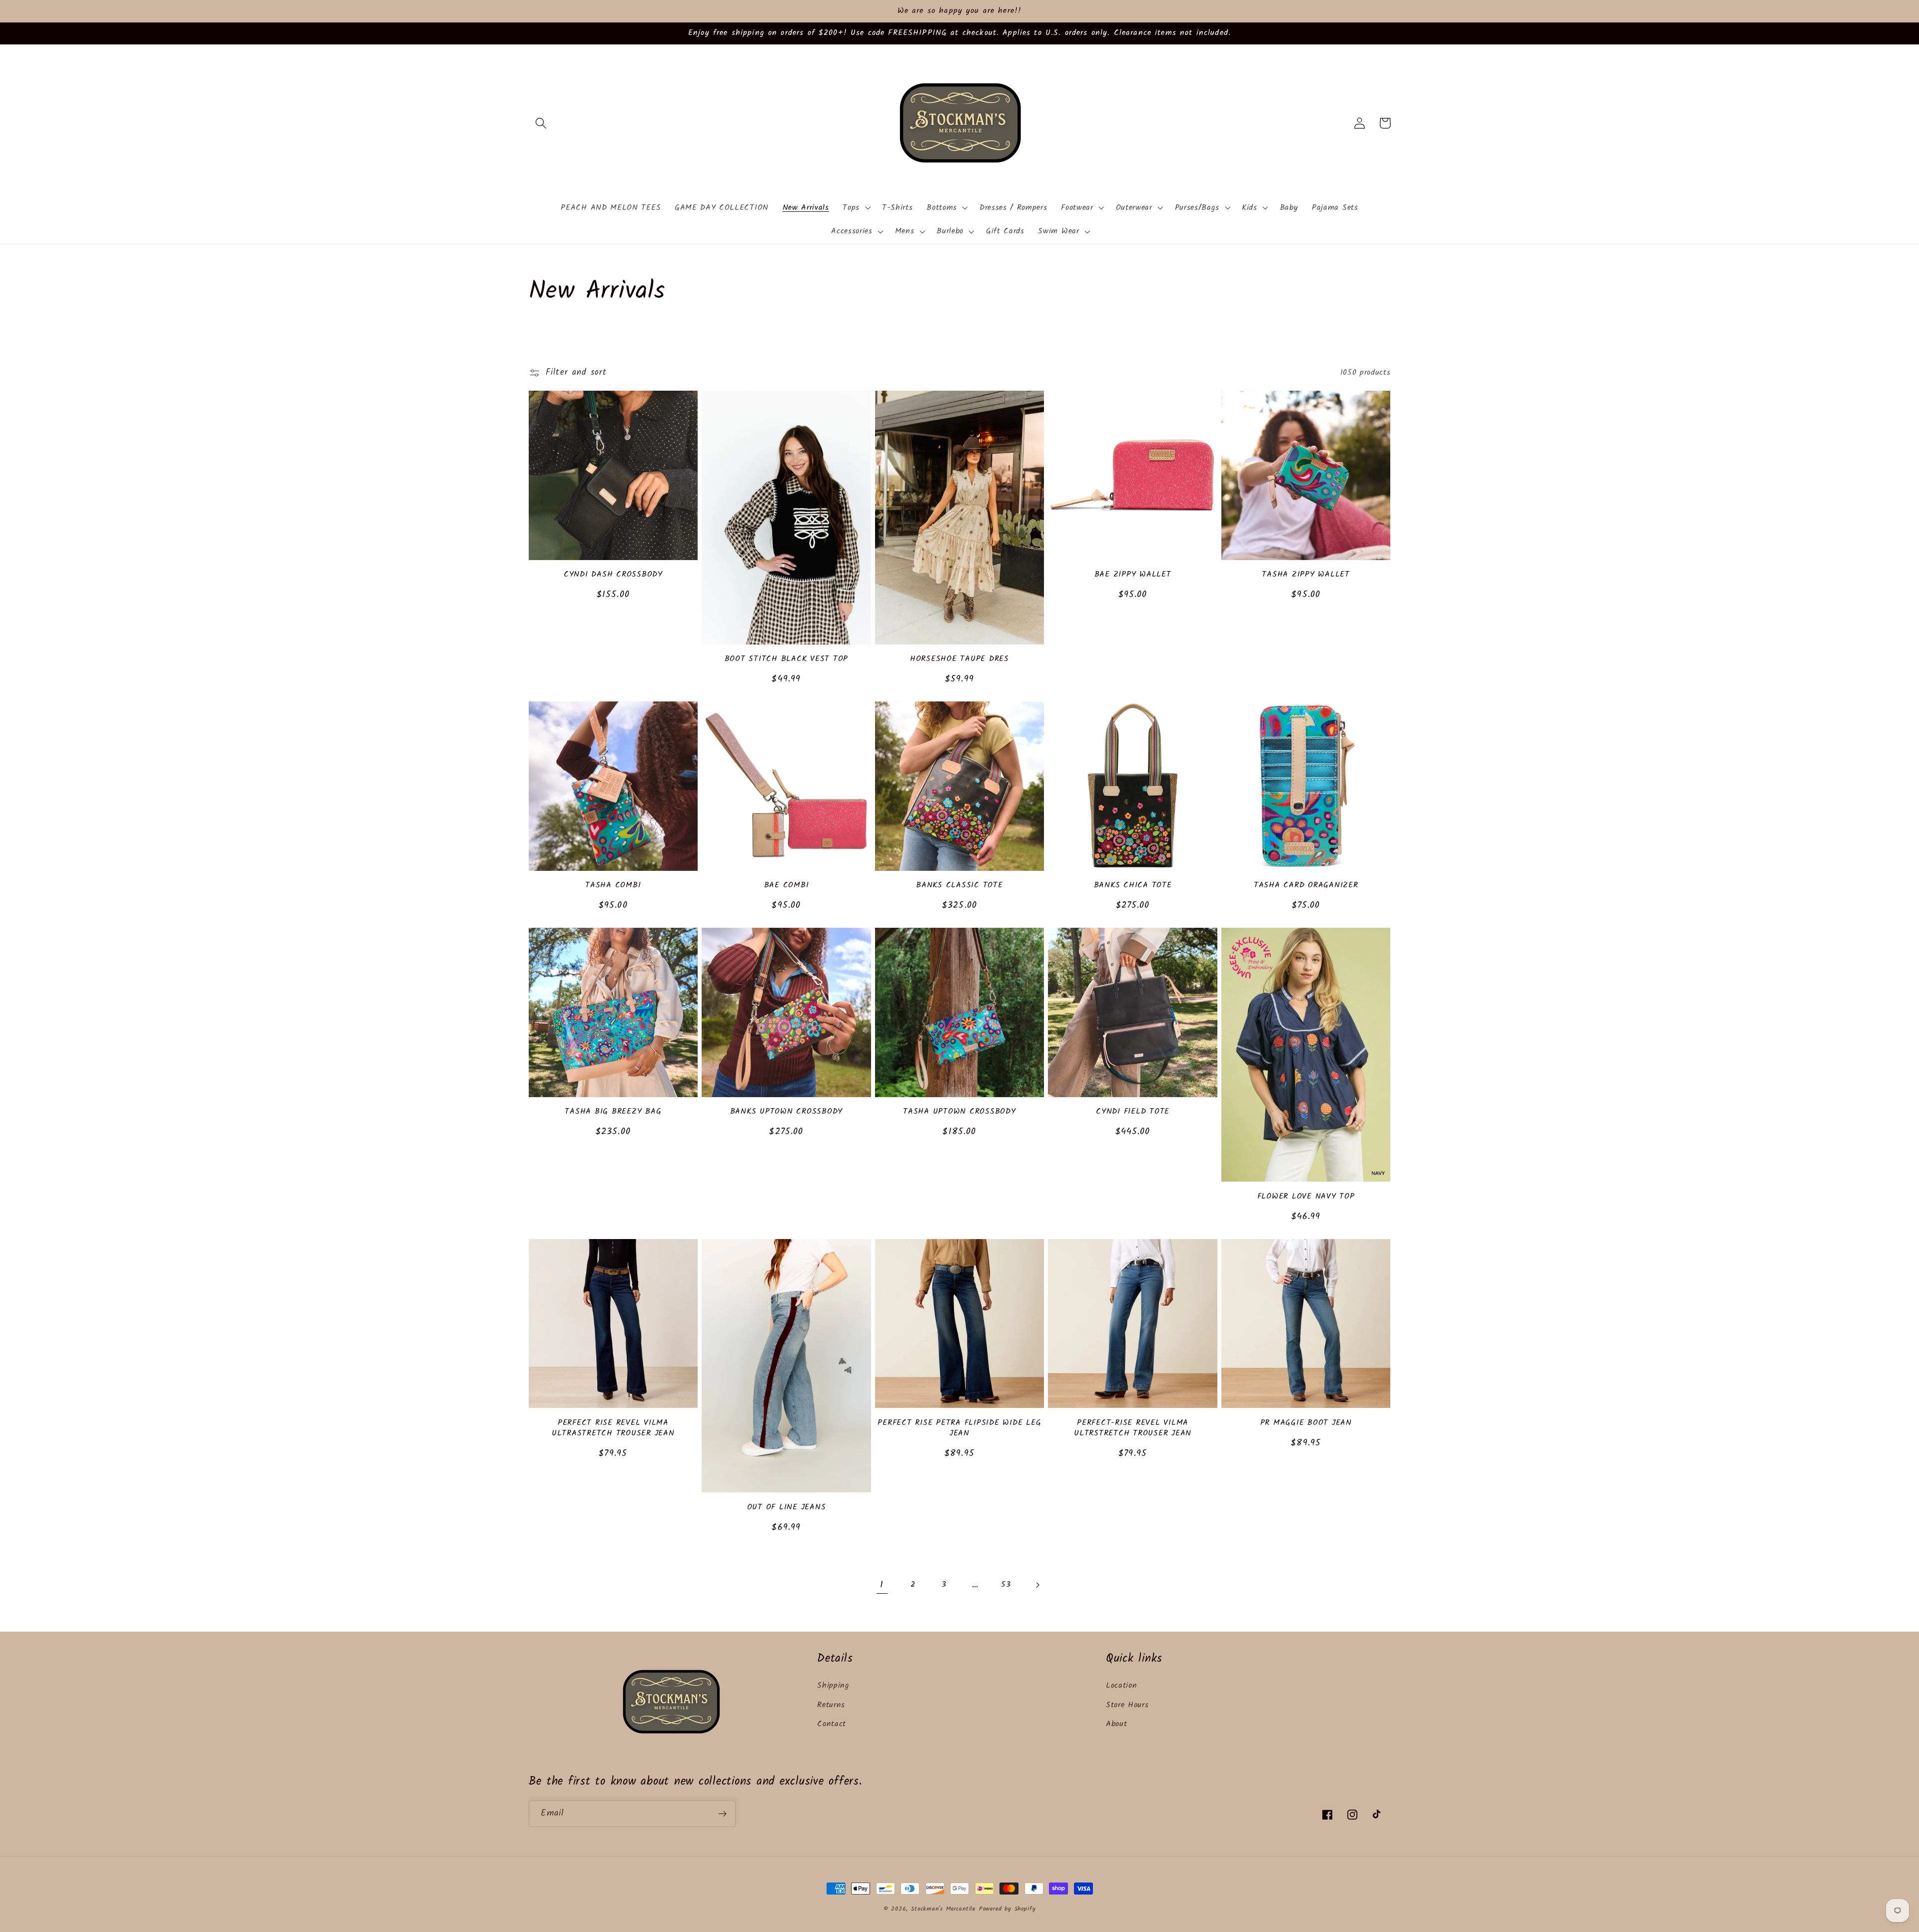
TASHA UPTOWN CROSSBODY (959, 1112)
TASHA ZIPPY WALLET (1306, 575)
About (1116, 1724)
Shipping (833, 1686)
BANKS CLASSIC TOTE (959, 886)
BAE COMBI (787, 886)
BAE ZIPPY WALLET (1133, 575)
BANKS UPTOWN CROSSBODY (787, 1112)
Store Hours (1127, 1705)
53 (1006, 1585)
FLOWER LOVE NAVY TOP (1306, 1197)
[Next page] (1037, 1585)
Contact (832, 1724)
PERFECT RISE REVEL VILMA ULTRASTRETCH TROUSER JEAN (613, 1428)
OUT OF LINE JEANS (787, 1508)
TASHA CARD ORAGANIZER (1306, 886)
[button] (541, 123)
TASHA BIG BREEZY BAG (613, 1112)
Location (1122, 1686)
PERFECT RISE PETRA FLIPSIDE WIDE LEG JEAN (959, 1428)
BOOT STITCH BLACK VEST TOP (787, 659)
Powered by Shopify (1007, 1909)
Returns (831, 1705)
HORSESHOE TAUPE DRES (959, 659)
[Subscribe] (722, 1814)
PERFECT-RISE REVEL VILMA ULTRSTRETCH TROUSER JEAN (1133, 1428)
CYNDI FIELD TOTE (1133, 1112)
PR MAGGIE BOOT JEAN (1306, 1423)
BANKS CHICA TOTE (1133, 886)
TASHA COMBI (613, 886)
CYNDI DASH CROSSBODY (613, 575)
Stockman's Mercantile (943, 1909)
